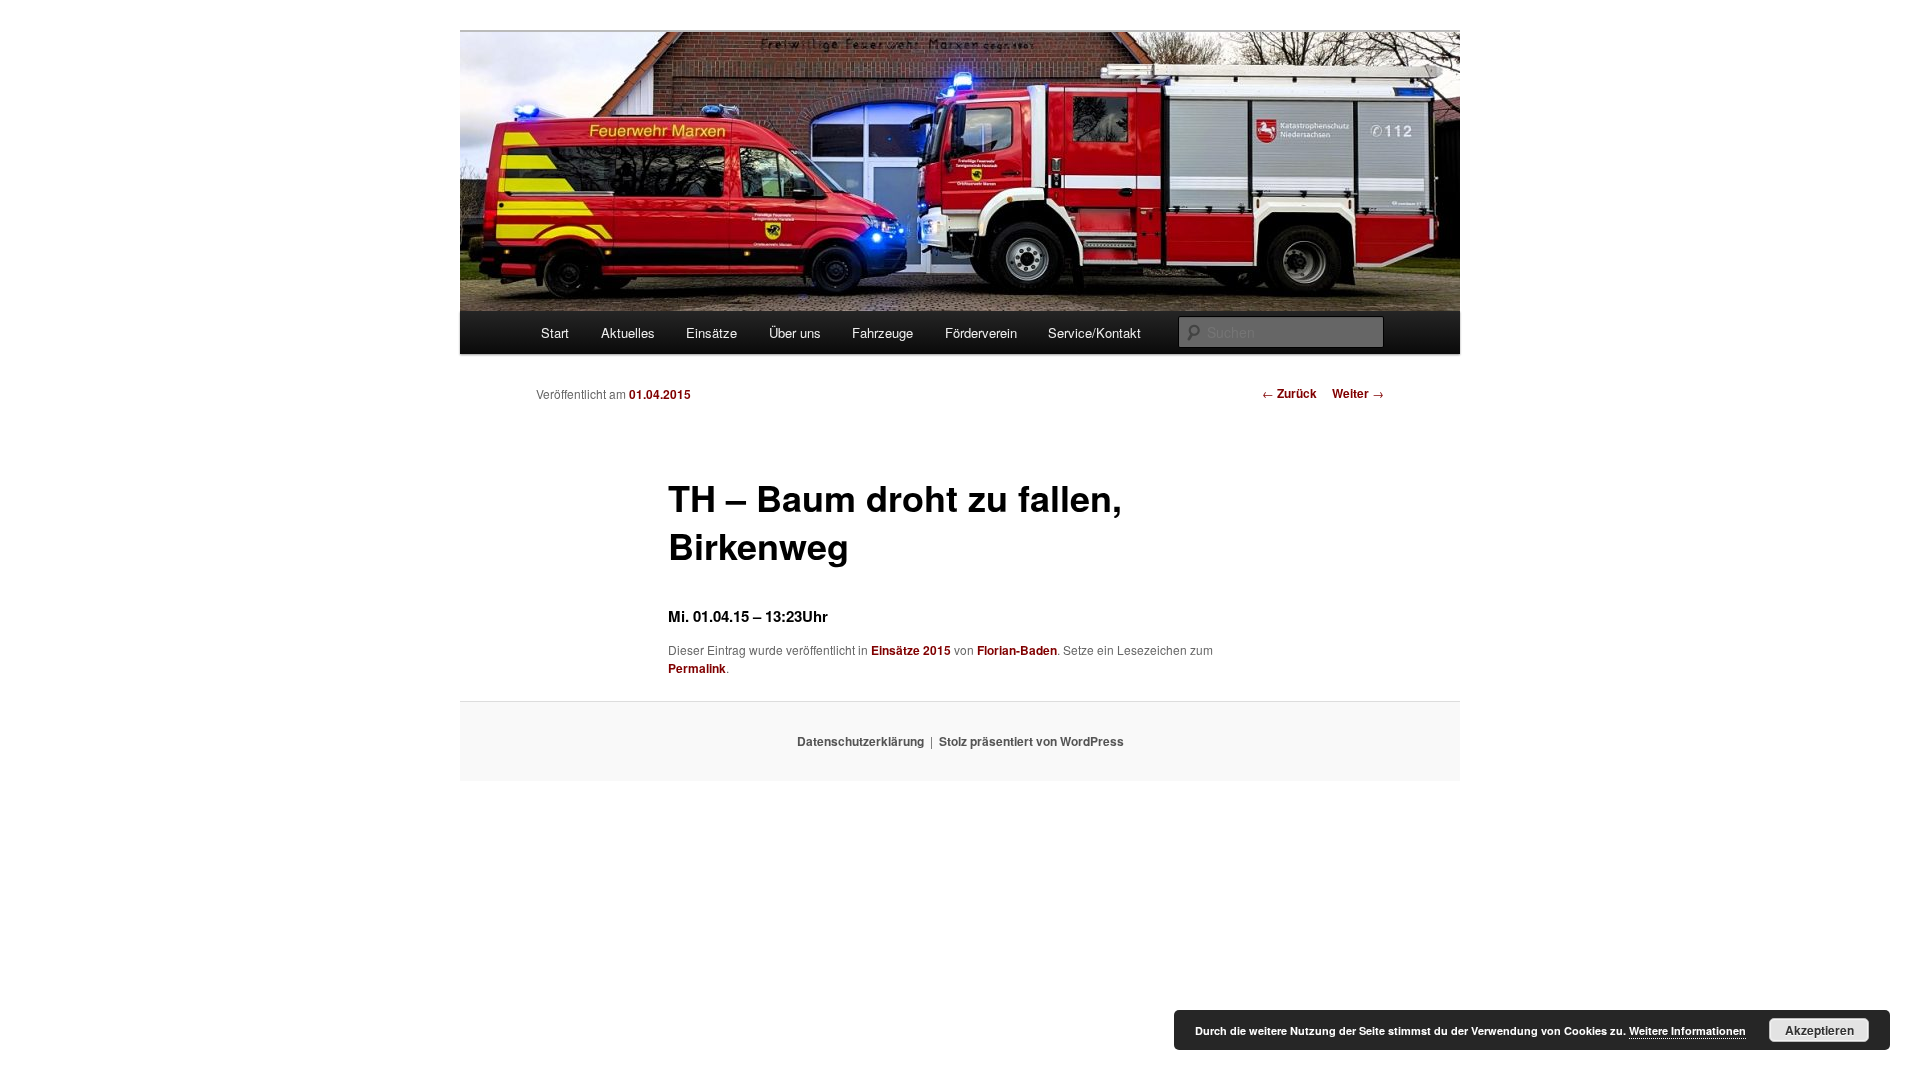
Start (555, 332)
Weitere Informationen (1687, 1030)
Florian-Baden (1017, 650)
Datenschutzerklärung (860, 741)
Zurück (1289, 393)
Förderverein (981, 332)
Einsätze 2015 (911, 650)
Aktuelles (628, 332)
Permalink (697, 668)
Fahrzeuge (882, 332)
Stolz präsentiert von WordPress (1031, 741)
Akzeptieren (1819, 1030)
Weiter (1358, 393)
